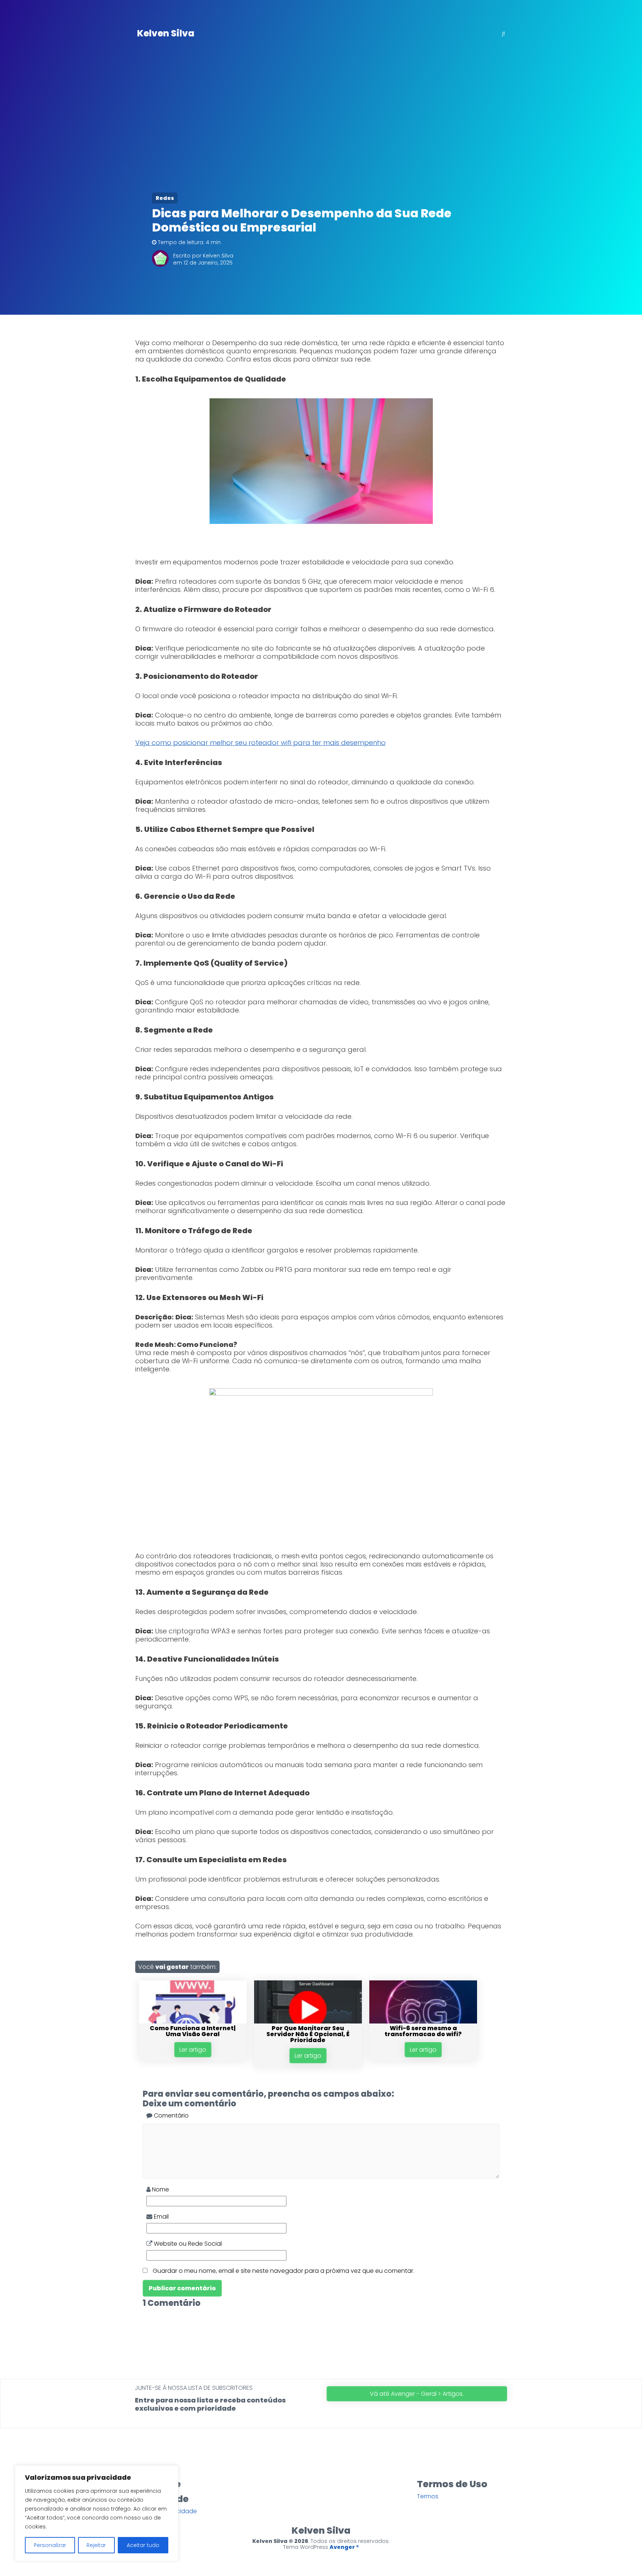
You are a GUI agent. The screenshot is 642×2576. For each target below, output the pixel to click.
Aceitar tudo (143, 2545)
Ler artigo (193, 2050)
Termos (428, 2496)
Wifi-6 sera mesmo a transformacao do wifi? (423, 2031)
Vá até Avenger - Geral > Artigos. (417, 2394)
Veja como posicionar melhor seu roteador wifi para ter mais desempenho (260, 743)
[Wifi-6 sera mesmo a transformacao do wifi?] (423, 2021)
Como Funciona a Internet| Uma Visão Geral (193, 2031)
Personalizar (50, 2545)
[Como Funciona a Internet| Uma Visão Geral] (193, 2021)
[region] (97, 2513)
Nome (160, 2189)
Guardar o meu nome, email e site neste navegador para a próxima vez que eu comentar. (283, 2271)
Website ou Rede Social (187, 2244)
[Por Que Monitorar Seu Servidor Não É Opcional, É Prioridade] (308, 2021)
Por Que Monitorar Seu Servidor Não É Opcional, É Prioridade (308, 2034)
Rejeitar (96, 2545)
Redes (165, 198)
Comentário (171, 2115)
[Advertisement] (321, 123)
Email (160, 2217)
